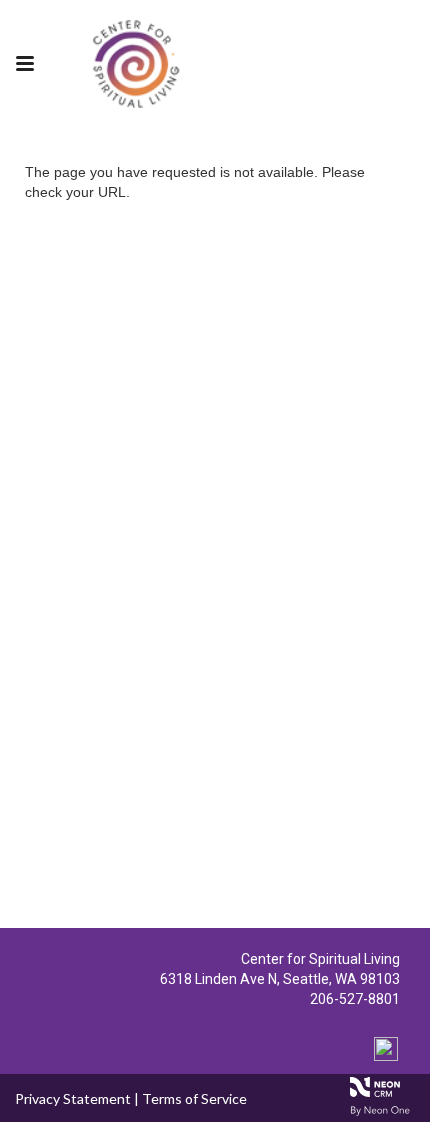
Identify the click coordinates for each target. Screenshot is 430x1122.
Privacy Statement (73, 1098)
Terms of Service (194, 1098)
